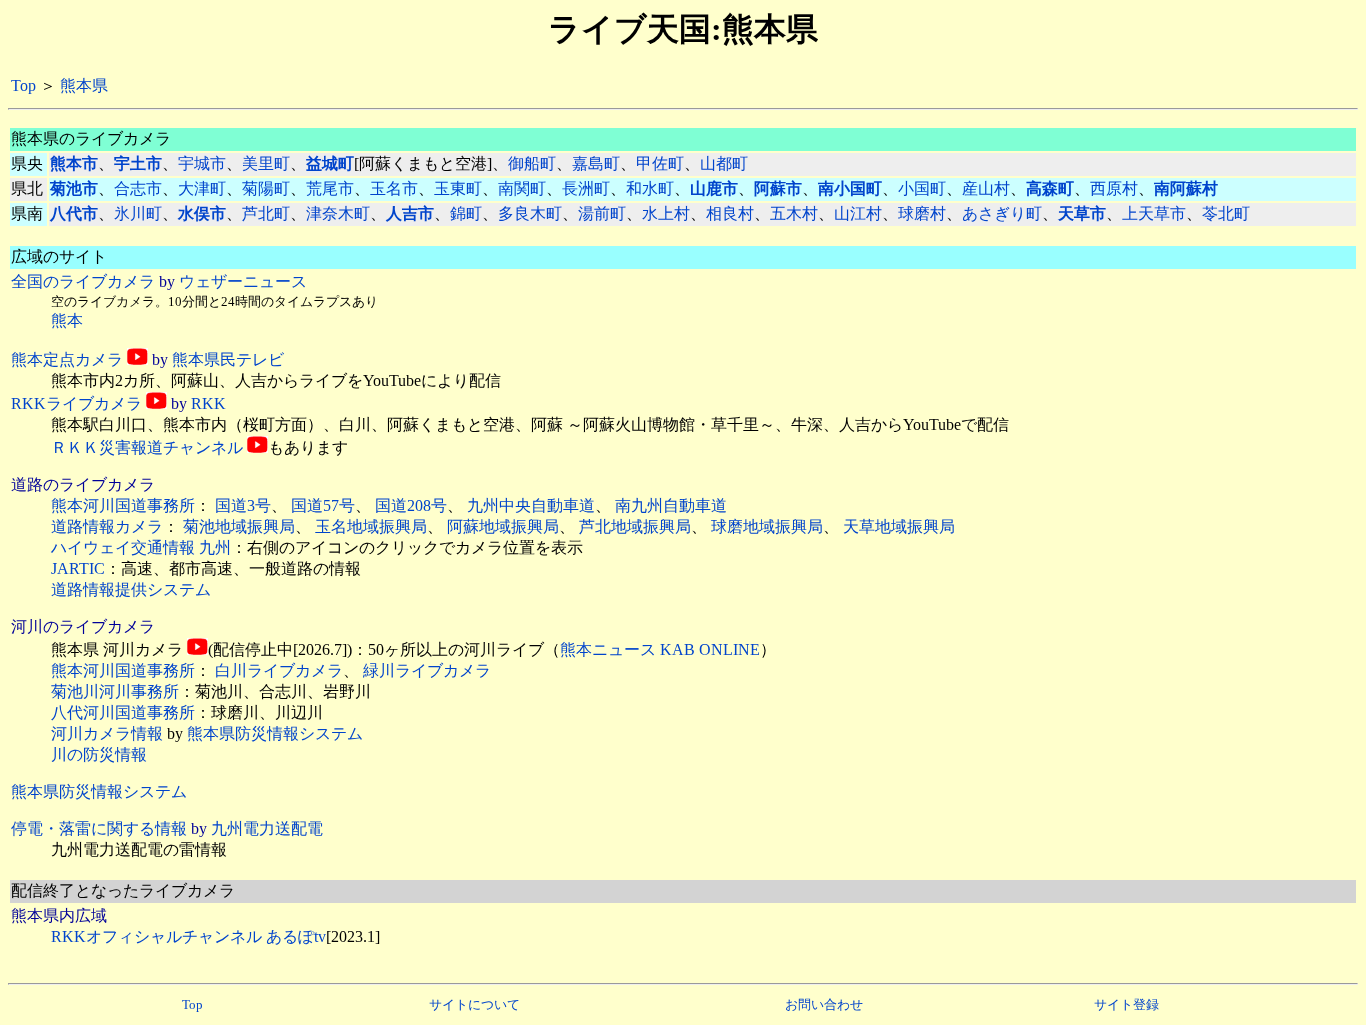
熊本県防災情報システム (275, 733)
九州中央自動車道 (531, 505)
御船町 (532, 163)
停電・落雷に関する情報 (99, 828)
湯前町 (602, 213)
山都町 (724, 163)
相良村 (730, 213)
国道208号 (411, 505)
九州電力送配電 (267, 828)
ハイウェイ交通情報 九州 (141, 547)
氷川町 (138, 213)
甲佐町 (660, 163)
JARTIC (78, 568)
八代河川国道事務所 (123, 712)
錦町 (466, 213)
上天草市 (1154, 213)
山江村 (858, 213)
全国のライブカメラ (83, 281)
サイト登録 (1126, 1004)
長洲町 (586, 188)
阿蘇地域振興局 (503, 526)
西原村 (1114, 188)
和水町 (650, 188)
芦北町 (266, 213)
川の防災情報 (99, 754)
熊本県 (84, 85)
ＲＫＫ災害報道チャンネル (147, 447)
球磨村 (922, 213)
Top (23, 85)
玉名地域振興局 (371, 526)
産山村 (986, 188)
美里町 (266, 163)
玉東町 (458, 188)
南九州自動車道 (671, 505)
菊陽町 (266, 188)
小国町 (922, 188)
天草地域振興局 (899, 526)
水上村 (666, 213)
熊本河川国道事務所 (123, 505)
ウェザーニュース (243, 281)
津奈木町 (338, 213)
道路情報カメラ (107, 526)
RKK (208, 403)
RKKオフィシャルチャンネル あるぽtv (188, 936)
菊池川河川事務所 (115, 691)
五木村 (794, 213)
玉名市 (394, 188)
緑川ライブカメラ (427, 670)
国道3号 (243, 505)
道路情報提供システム (131, 589)
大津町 (202, 188)
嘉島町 (596, 163)
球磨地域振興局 (767, 526)
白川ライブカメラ (279, 670)
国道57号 (323, 505)
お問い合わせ (824, 1004)
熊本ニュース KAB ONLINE (660, 649)
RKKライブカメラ (76, 403)
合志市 (138, 188)
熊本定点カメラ (67, 359)
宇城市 (202, 163)
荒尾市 (330, 188)
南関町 (522, 188)
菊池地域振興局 (239, 526)
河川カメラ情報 (107, 733)
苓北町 (1226, 213)
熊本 (67, 320)
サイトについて (474, 1004)
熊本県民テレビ (228, 359)
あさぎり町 (1002, 213)
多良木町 (530, 213)
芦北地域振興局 (635, 526)
